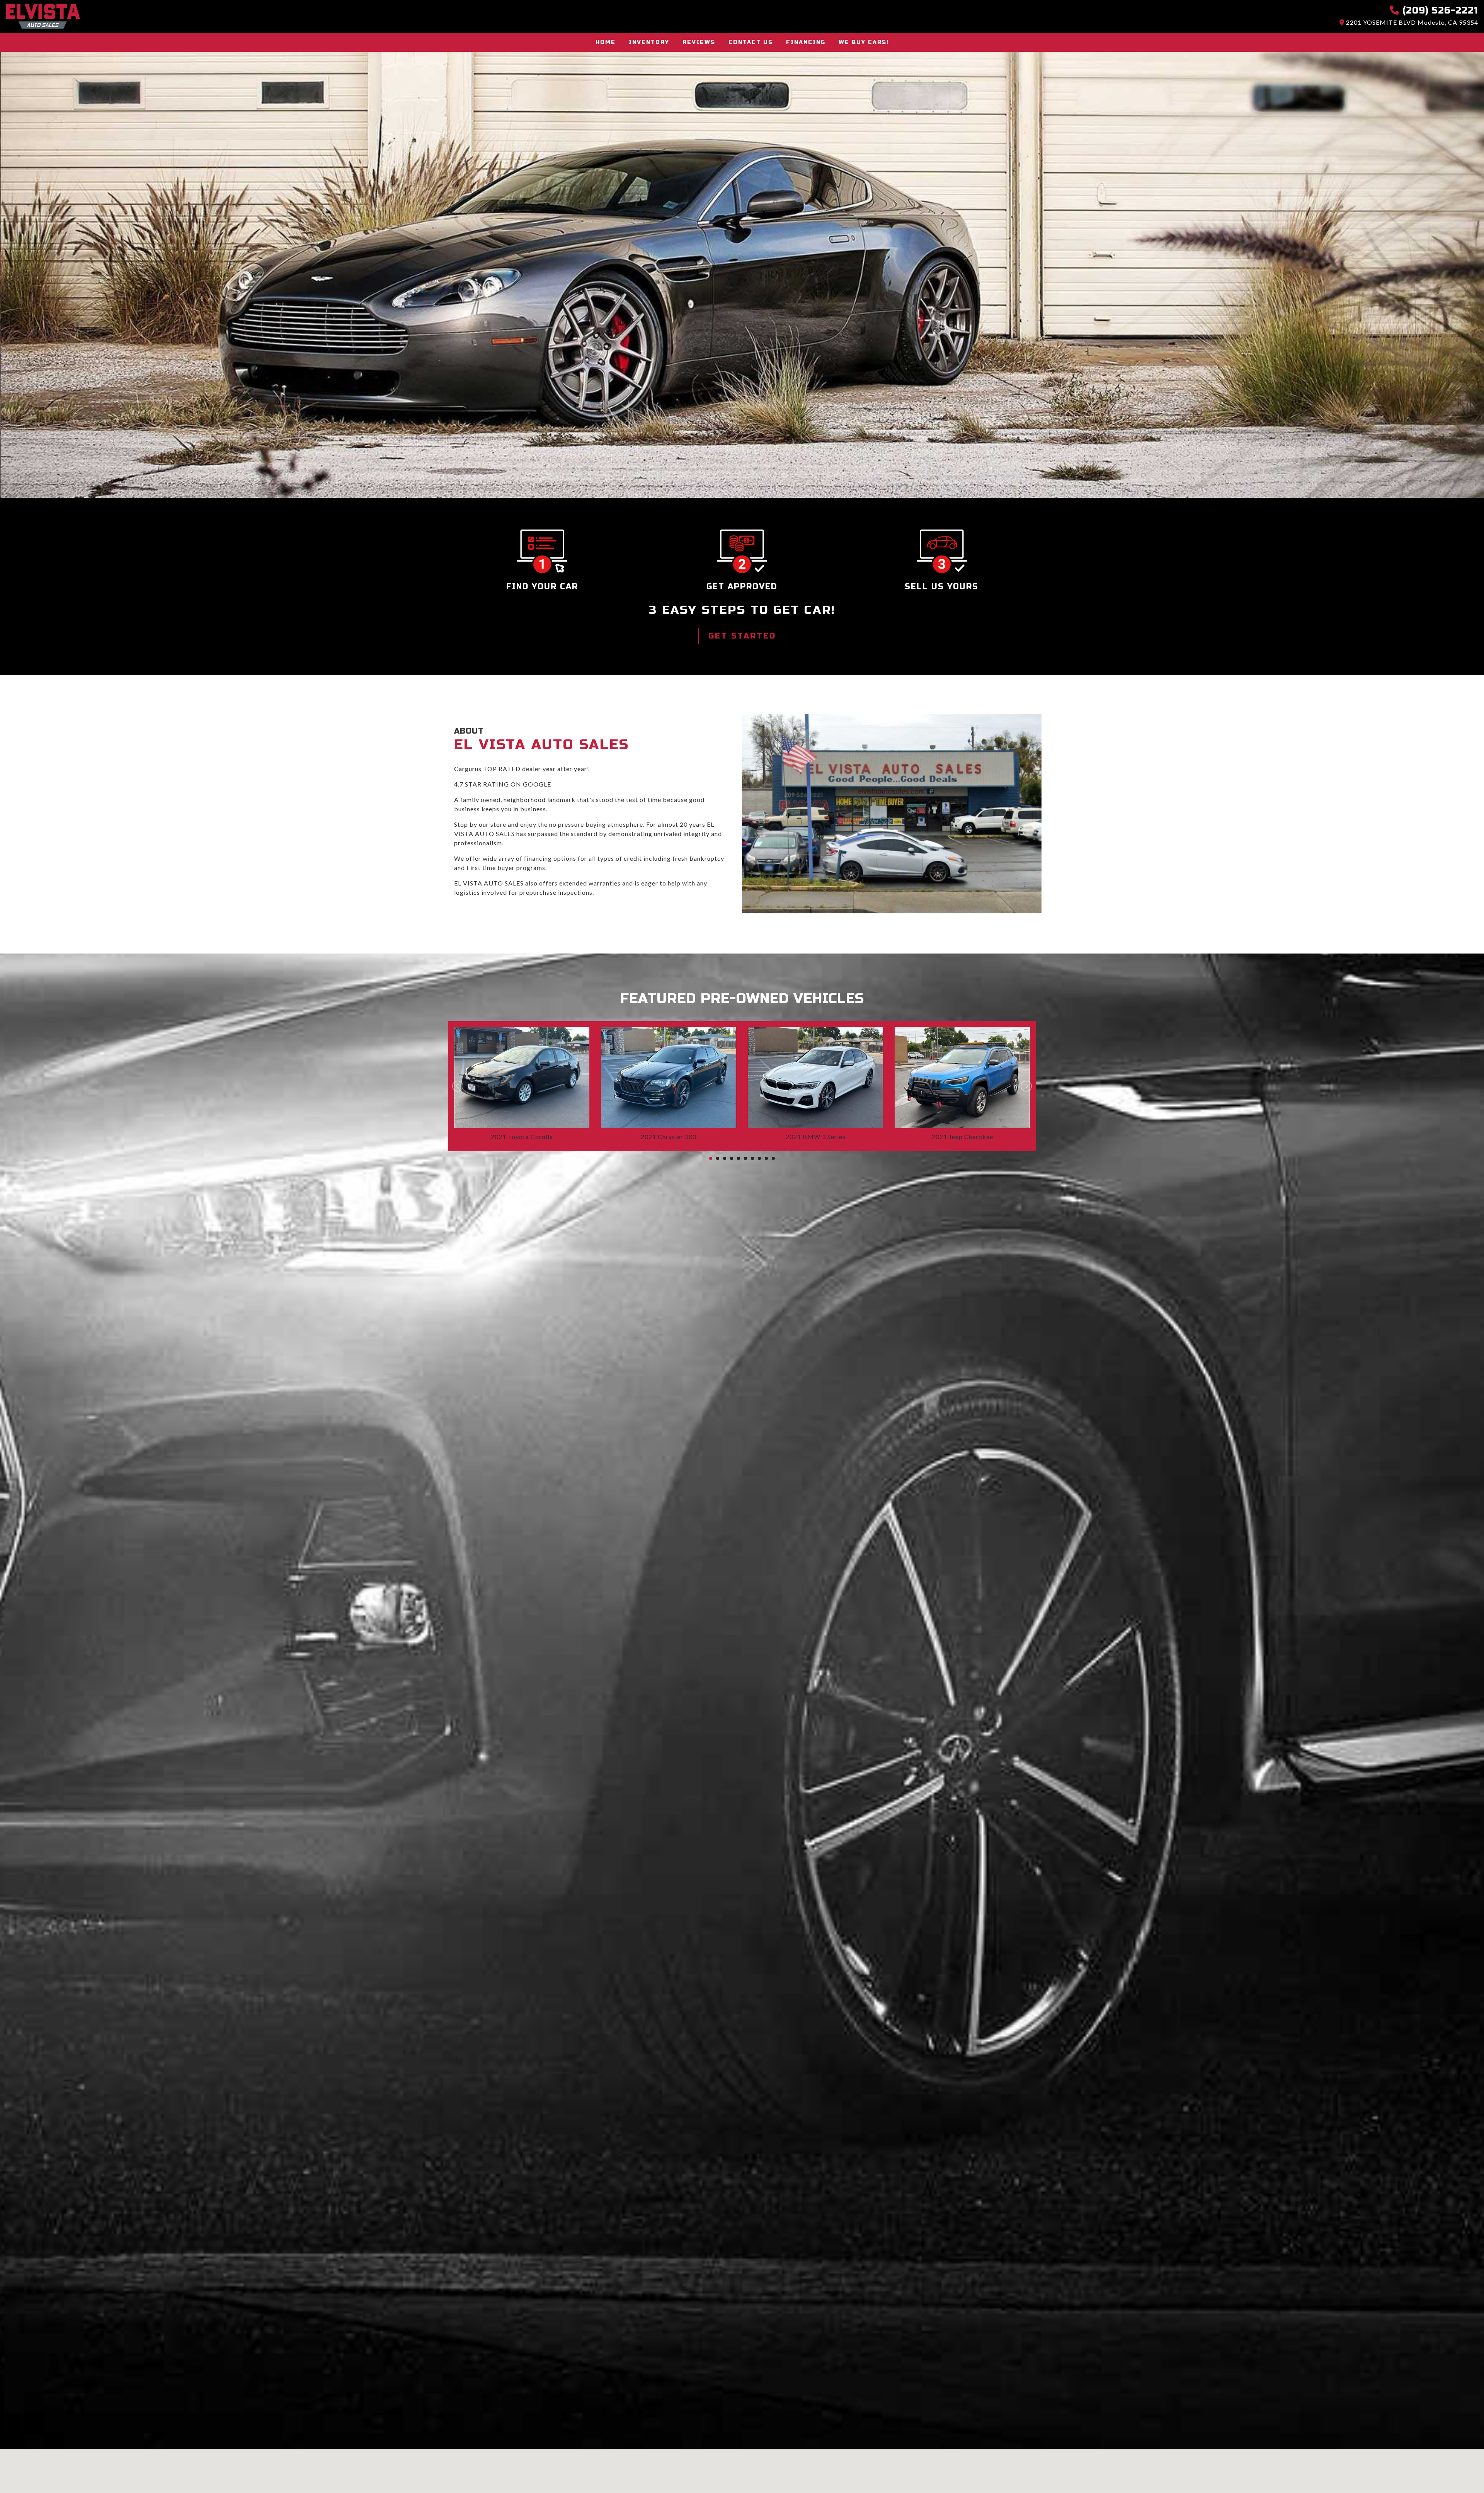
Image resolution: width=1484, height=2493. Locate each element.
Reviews (699, 42)
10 (773, 1158)
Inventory (649, 42)
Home (606, 42)
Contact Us (751, 42)
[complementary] (1461, 2470)
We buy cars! (864, 42)
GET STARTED (742, 636)
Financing (806, 42)
